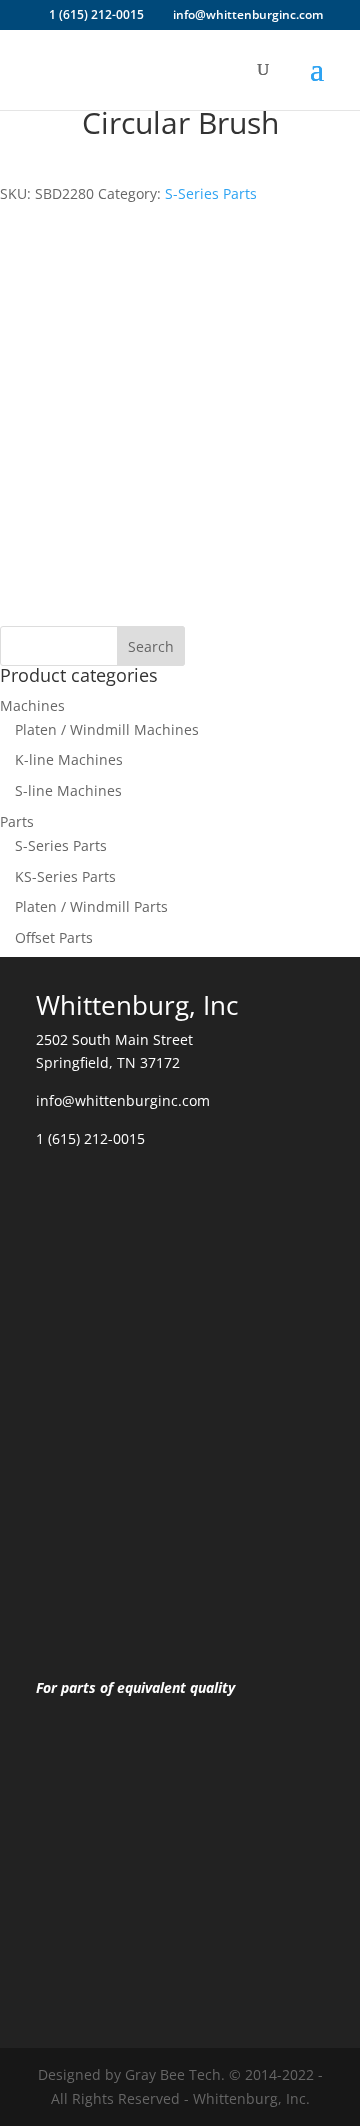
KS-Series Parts (65, 876)
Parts (17, 821)
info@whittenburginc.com (123, 1100)
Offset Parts (54, 937)
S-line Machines (68, 790)
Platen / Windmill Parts (91, 906)
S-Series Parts (211, 193)
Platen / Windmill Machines (107, 729)
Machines (32, 705)
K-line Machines (69, 759)
